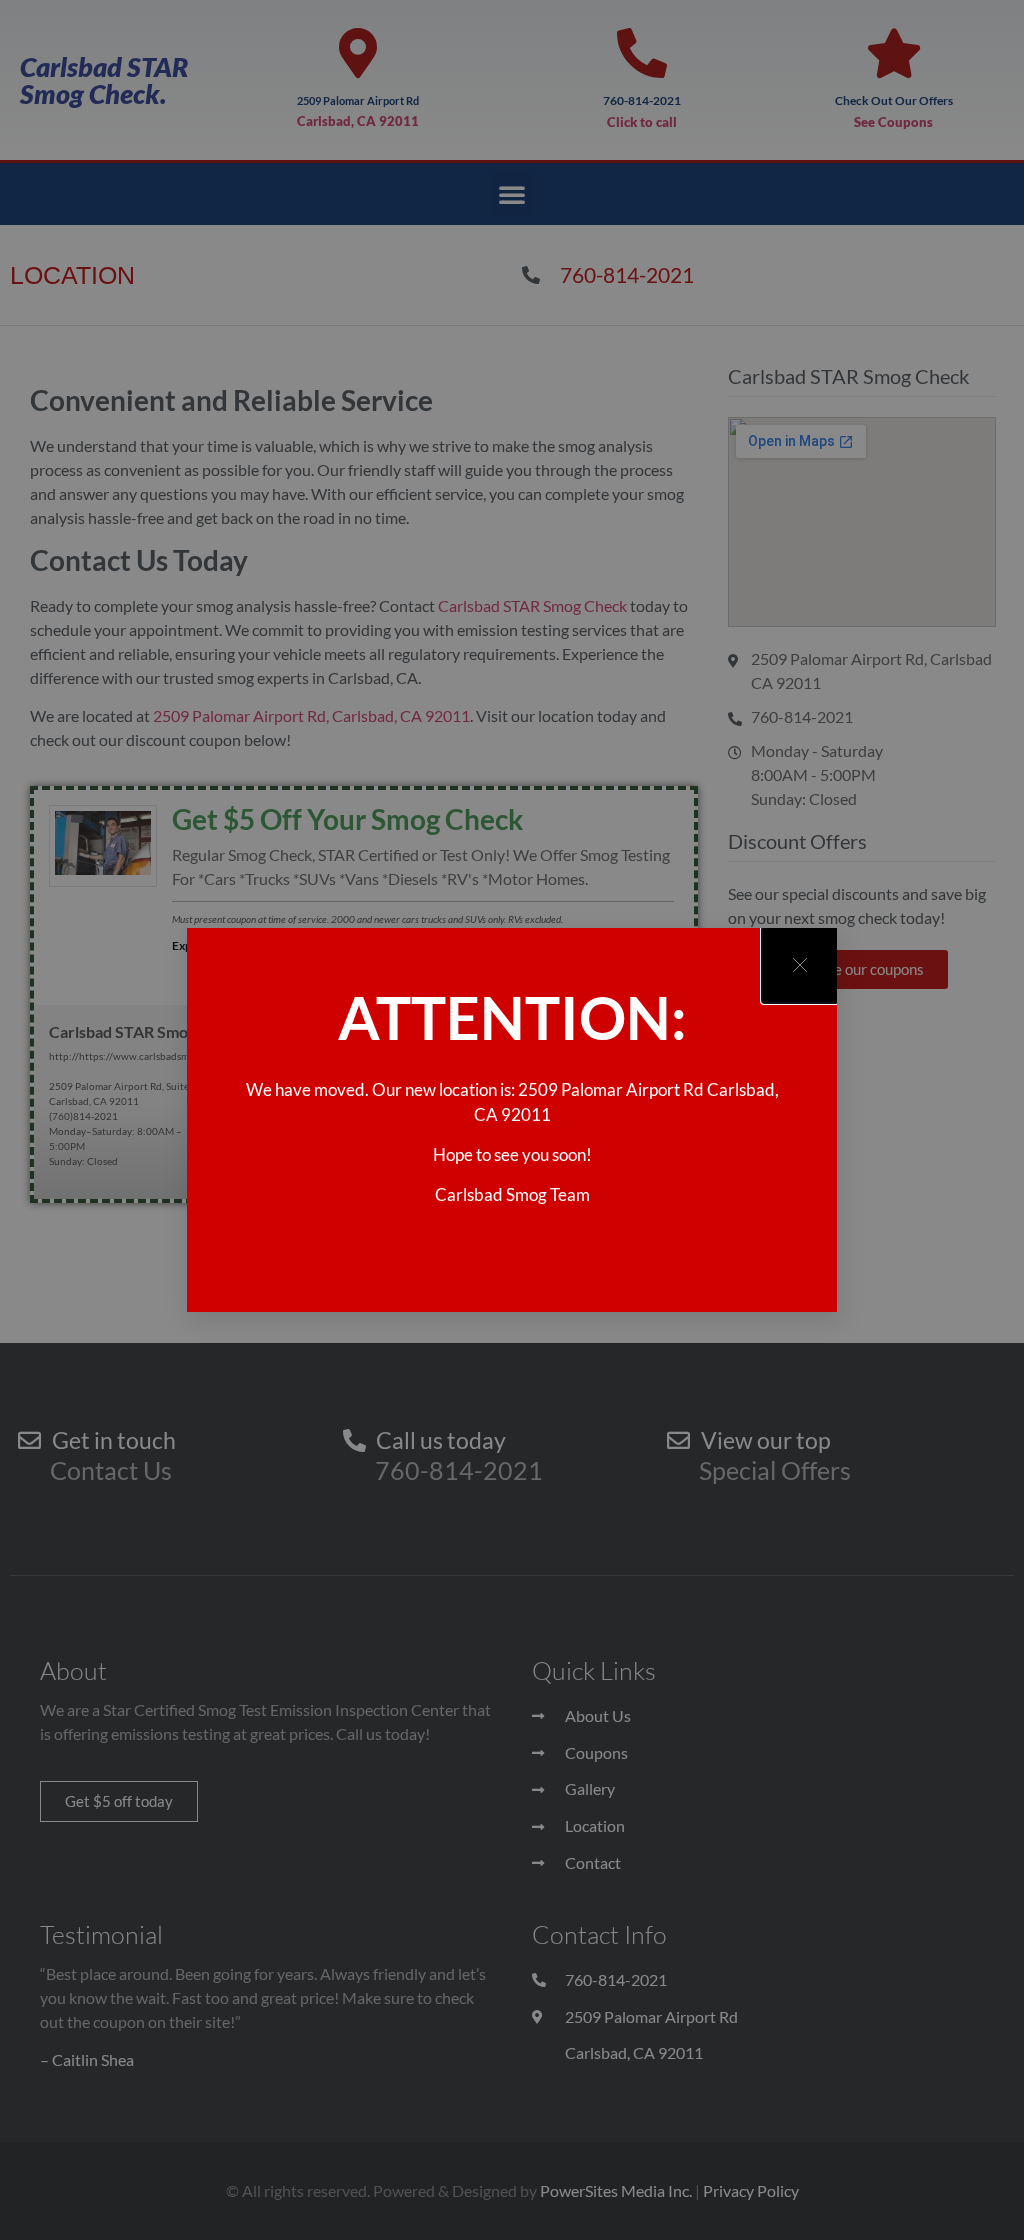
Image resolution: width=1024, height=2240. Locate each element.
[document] (512, 1120)
